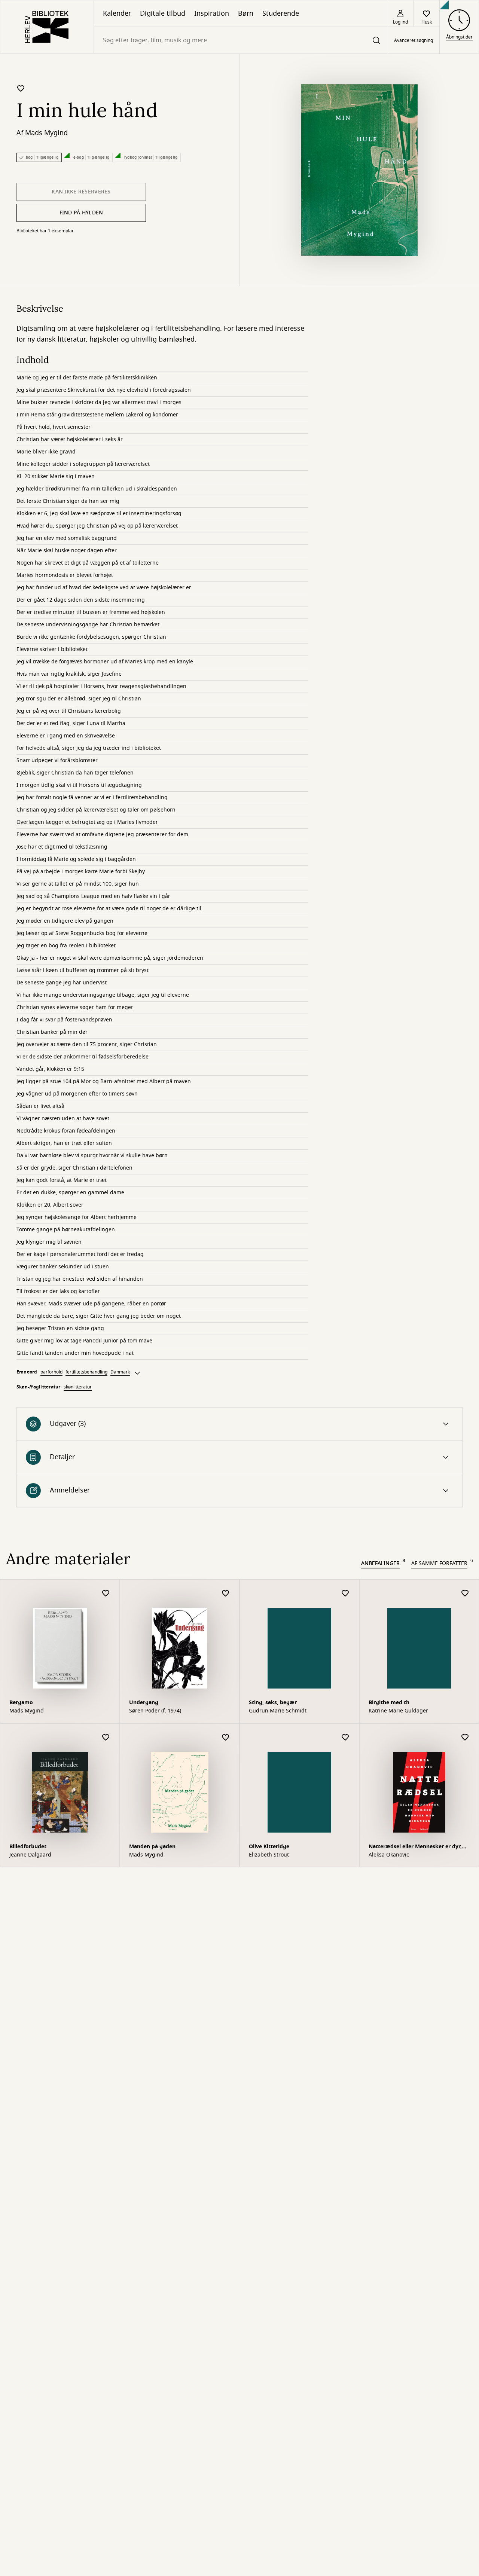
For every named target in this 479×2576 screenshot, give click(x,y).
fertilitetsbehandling (86, 1372)
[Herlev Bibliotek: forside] (47, 27)
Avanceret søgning (414, 40)
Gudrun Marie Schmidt (278, 1711)
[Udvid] (137, 1373)
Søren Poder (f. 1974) (155, 1711)
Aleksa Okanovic (389, 1855)
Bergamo (21, 1703)
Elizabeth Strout (269, 1855)
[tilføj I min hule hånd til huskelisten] (21, 88)
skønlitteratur (78, 1387)
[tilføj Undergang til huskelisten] (226, 1594)
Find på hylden (81, 213)
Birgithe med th (389, 1703)
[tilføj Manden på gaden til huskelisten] (226, 1738)
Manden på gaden (152, 1847)
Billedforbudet (28, 1847)
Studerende (281, 13)
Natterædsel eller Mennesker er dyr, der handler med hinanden (415, 1847)
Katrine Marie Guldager (398, 1711)
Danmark (120, 1372)
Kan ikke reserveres (81, 192)
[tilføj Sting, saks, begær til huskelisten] (345, 1594)
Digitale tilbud (163, 13)
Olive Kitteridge (269, 1847)
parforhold (51, 1372)
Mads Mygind (46, 133)
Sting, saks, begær (273, 1703)
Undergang (144, 1703)
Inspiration (212, 13)
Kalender (117, 13)
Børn (246, 13)
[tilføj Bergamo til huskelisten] (106, 1594)
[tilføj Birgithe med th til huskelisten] (465, 1594)
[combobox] (240, 40)
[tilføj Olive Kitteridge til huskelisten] (345, 1738)
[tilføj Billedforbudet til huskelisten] (106, 1738)
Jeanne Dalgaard (30, 1855)
